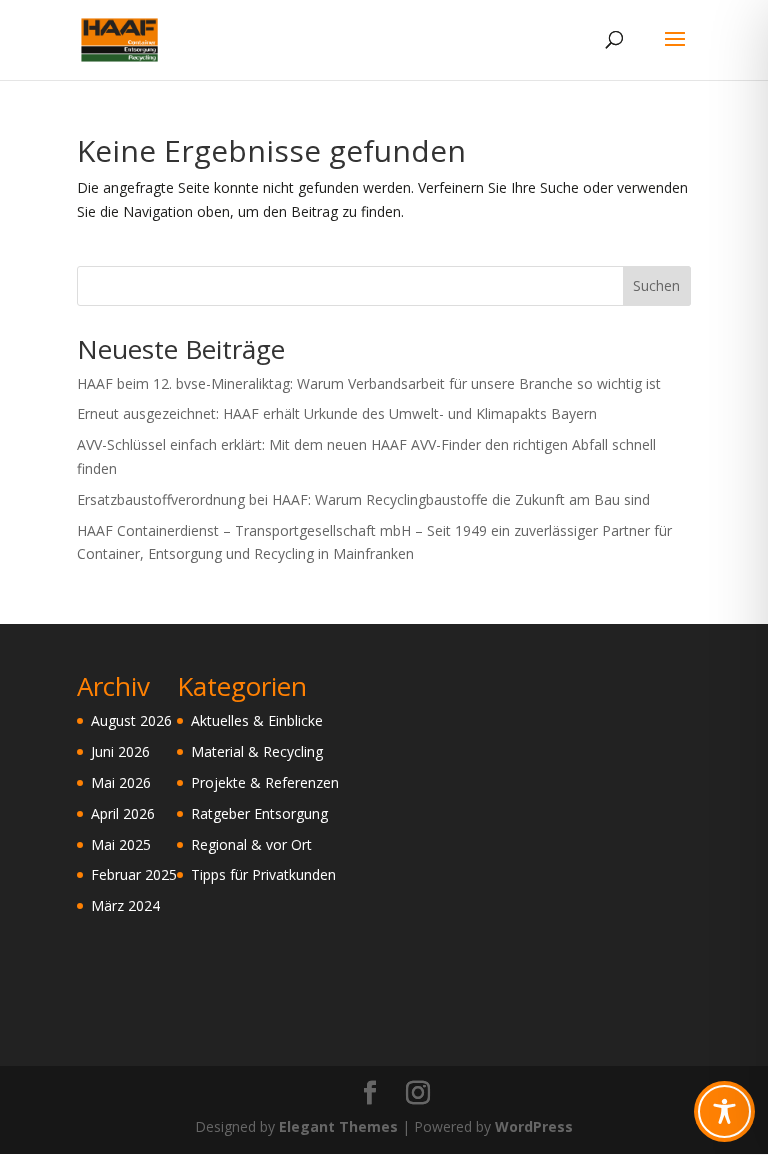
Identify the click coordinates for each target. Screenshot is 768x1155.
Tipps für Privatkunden (263, 874)
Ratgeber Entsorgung (259, 813)
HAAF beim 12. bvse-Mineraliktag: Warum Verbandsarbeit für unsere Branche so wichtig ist (369, 383)
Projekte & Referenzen (265, 782)
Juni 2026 (120, 751)
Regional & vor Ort (251, 844)
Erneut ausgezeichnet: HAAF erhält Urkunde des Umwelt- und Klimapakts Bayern (337, 413)
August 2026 (131, 720)
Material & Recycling (257, 751)
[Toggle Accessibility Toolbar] (724, 1111)
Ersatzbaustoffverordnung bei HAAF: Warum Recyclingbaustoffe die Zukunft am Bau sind (363, 499)
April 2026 (123, 813)
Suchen (656, 285)
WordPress (534, 1126)
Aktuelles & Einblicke (257, 720)
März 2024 (125, 905)
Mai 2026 (121, 782)
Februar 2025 (134, 874)
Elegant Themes (338, 1126)
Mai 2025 (121, 844)
